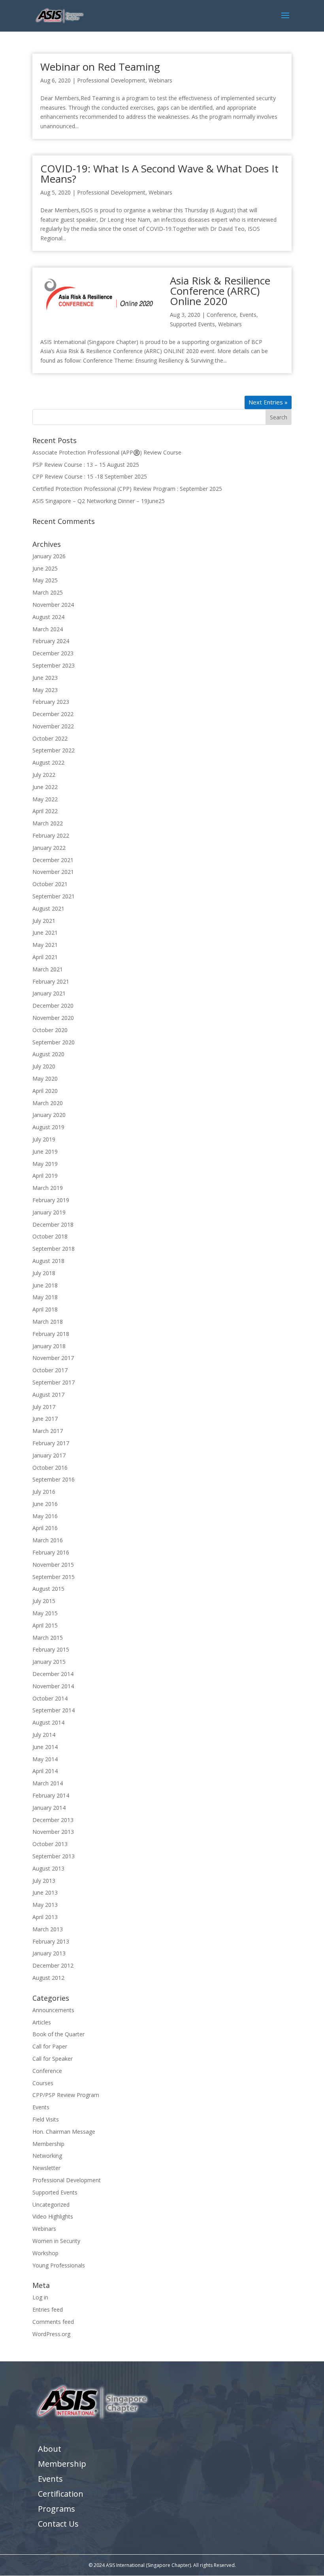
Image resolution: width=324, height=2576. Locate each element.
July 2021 (44, 921)
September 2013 (54, 1856)
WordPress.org (51, 2334)
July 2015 (44, 1601)
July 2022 (44, 775)
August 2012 (48, 1978)
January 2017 (49, 1455)
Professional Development (111, 80)
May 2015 (45, 1613)
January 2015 (49, 1662)
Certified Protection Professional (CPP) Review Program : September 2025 (127, 489)
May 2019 (45, 1164)
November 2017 (53, 1358)
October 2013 (50, 1844)
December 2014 (53, 1674)
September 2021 (54, 896)
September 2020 (54, 1042)
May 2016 (45, 1516)
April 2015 (45, 1625)
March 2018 (48, 1322)
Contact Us (58, 2524)
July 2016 (44, 1492)
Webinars (160, 80)
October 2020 (50, 1030)
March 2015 (48, 1638)
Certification (61, 2494)
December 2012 (53, 1965)
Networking (47, 2156)
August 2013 (48, 1868)
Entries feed (48, 2309)
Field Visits (46, 2119)
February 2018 (51, 1334)
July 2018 (44, 1273)
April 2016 (45, 1528)
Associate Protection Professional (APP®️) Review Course (107, 452)
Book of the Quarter (58, 2034)
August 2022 (48, 762)
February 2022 (51, 835)
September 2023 (54, 665)
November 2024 (53, 605)
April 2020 (45, 1091)
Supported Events (192, 324)
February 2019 (51, 1200)
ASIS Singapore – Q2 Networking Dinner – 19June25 (99, 501)
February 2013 (51, 1941)
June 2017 (45, 1419)
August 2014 (48, 1722)
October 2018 (50, 1236)
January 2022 (49, 848)
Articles (42, 2022)
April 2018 (45, 1309)
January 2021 (49, 993)
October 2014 (50, 1698)
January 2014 (49, 1808)
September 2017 (54, 1382)
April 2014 (45, 1771)
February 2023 (51, 702)
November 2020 (53, 1018)
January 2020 (49, 1115)
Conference (221, 315)
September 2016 (54, 1479)
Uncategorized (51, 2205)
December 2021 (53, 860)
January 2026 (49, 556)
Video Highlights (53, 2216)
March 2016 (48, 1540)
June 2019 (45, 1151)
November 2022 (53, 726)
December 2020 (53, 1006)
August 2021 (48, 908)
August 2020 (48, 1054)
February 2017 (51, 1443)
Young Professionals (59, 2265)
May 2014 (45, 1759)
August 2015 (48, 1589)
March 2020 (48, 1103)
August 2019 (48, 1127)
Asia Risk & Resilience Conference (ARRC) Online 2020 (220, 291)
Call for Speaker (53, 2059)
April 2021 (45, 957)
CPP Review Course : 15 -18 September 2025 (90, 476)
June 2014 (45, 1747)
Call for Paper (50, 2046)
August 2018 (48, 1261)
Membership (48, 2144)
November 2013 (53, 1832)
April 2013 (45, 1917)
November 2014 (53, 1686)
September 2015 (54, 1577)
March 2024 (48, 629)
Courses (43, 2083)
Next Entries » (268, 402)
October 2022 (50, 738)
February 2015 (51, 1649)
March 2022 (48, 823)
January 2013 (49, 1953)
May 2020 (45, 1078)
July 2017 (44, 1407)
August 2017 (48, 1395)
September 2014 (54, 1710)
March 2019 (48, 1188)
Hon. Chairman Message (64, 2132)
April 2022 (45, 811)
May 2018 (45, 1297)
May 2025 (45, 580)
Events (248, 315)
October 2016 (50, 1468)
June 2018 (45, 1285)
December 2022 (53, 714)
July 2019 (44, 1139)
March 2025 (48, 592)
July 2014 (44, 1735)
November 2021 (53, 872)
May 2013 (45, 1905)
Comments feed (53, 2322)
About (50, 2449)
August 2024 (48, 617)
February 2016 (51, 1552)
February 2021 (51, 981)
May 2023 (45, 690)
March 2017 (48, 1431)
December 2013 (53, 1820)
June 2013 (45, 1892)
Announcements (53, 2010)
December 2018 (53, 1224)
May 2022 (45, 799)
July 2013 (44, 1881)
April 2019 (45, 1176)
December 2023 (53, 653)
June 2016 (45, 1504)
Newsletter (46, 2168)
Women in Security (56, 2241)
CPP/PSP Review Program (66, 2095)
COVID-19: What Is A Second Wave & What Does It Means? (159, 174)
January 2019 (49, 1212)
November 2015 (53, 1565)
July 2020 (44, 1066)
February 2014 (51, 1795)
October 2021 (50, 884)
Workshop (45, 2253)
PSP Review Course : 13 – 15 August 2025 (86, 465)
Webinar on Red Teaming (100, 67)
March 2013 (48, 1929)
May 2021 (45, 945)
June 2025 (45, 568)
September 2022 (54, 750)
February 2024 (51, 641)
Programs (57, 2509)
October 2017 (50, 1370)
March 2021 (48, 969)
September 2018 (54, 1249)
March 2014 (48, 1783)
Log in (40, 2297)
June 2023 (45, 678)
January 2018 (49, 1346)
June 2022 (45, 787)
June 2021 (45, 933)
